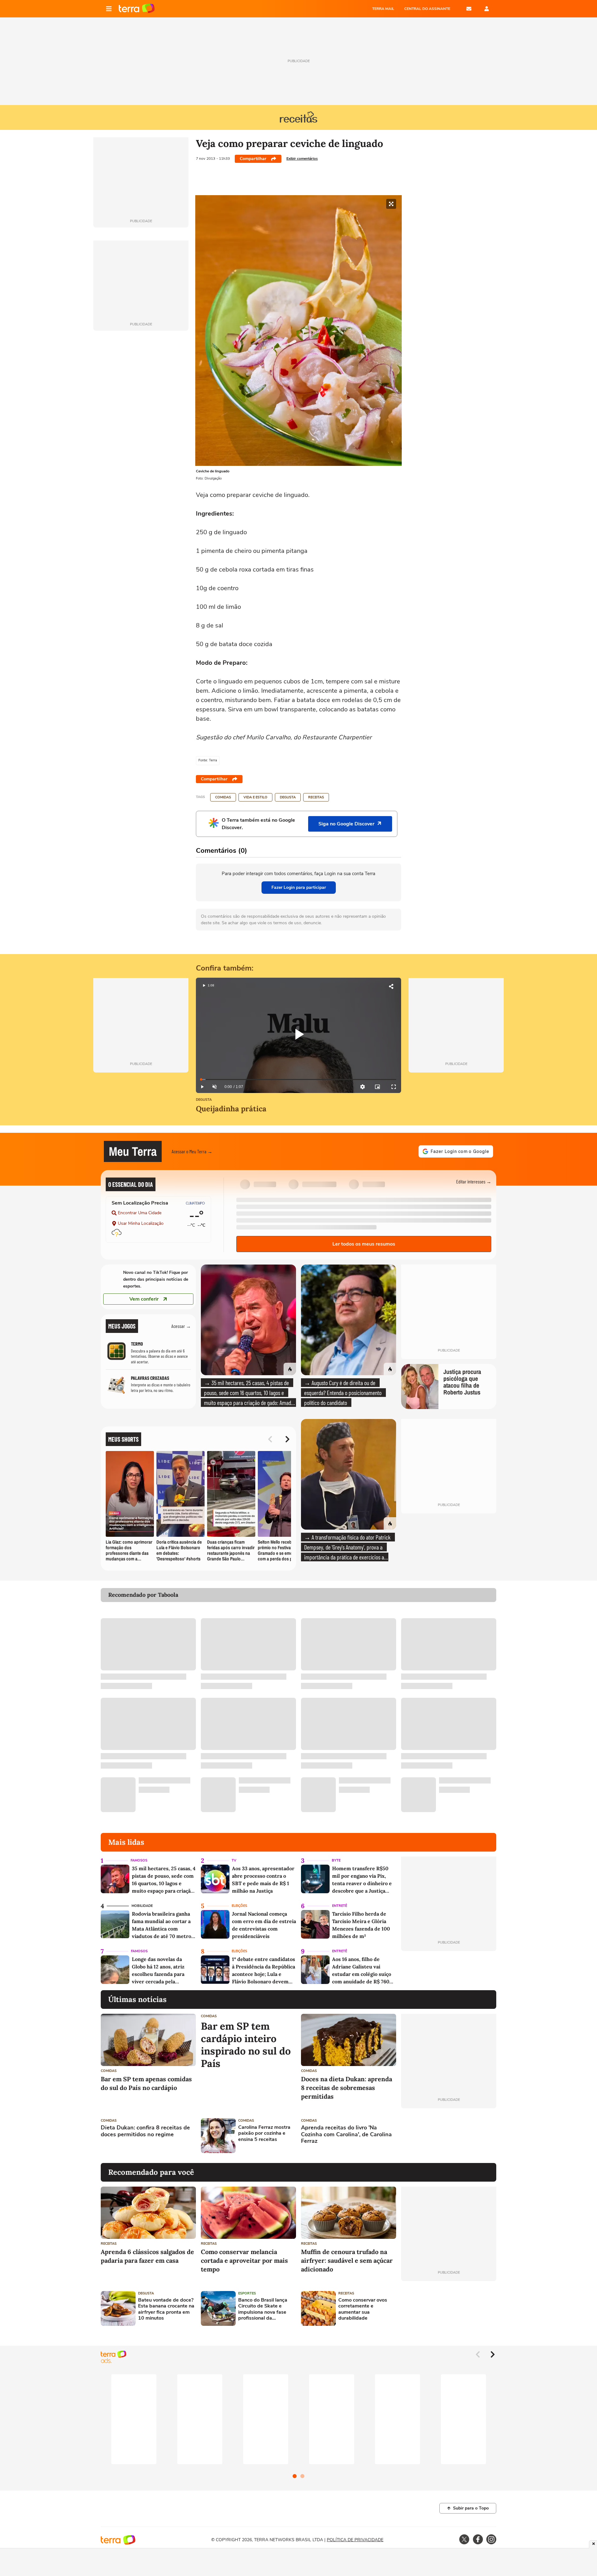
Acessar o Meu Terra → (192, 1151)
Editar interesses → (474, 1181)
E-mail (469, 9)
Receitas (316, 797)
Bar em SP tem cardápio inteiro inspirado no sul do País (246, 2045)
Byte (336, 1860)
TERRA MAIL (383, 9)
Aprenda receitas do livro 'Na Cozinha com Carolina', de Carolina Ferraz (346, 2135)
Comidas (223, 797)
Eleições (239, 1906)
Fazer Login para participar (299, 887)
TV (234, 1860)
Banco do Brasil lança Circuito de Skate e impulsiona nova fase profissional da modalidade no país (263, 2309)
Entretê (340, 1906)
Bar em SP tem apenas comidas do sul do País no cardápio (146, 2083)
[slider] (298, 1079)
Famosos (139, 1860)
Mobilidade (142, 1906)
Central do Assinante (427, 9)
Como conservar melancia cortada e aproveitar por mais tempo (244, 2260)
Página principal (137, 9)
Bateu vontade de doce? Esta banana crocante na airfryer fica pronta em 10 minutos (166, 2309)
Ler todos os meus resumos (364, 1244)
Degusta (288, 797)
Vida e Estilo (255, 797)
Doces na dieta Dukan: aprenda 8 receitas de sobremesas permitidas (347, 2088)
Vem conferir (144, 1299)
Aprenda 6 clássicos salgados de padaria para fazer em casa (147, 2256)
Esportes (247, 2293)
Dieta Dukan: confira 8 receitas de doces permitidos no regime (145, 2131)
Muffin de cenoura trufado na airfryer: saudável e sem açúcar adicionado (347, 2260)
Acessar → (181, 1326)
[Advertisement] (449, 2136)
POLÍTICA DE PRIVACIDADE (355, 2540)
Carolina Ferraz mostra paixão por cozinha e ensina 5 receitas (264, 2133)
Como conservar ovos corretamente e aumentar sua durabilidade (363, 2309)
